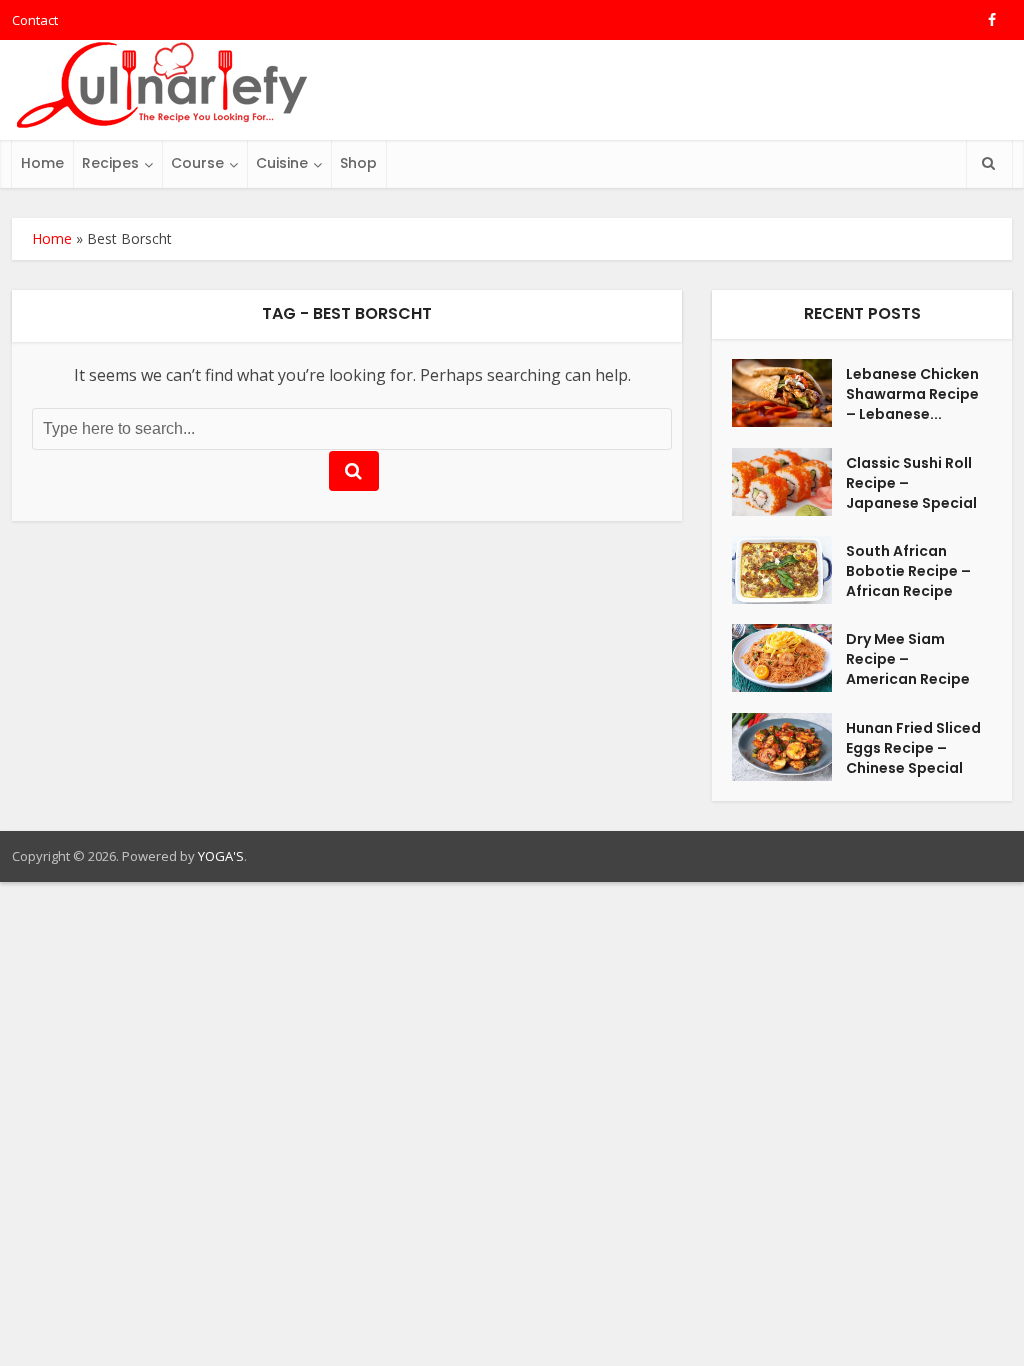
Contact (35, 20)
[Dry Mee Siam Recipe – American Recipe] (789, 658)
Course (197, 163)
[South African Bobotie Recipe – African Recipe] (789, 570)
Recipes (110, 163)
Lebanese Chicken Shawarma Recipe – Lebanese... (912, 394)
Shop (358, 163)
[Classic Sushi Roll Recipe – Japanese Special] (789, 482)
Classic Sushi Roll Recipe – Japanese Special (911, 483)
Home (42, 163)
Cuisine (282, 163)
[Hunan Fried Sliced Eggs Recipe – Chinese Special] (789, 747)
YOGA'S (221, 856)
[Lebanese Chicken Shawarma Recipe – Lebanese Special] (789, 393)
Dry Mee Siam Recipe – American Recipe (908, 659)
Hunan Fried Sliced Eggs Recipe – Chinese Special (913, 748)
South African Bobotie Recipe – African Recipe (908, 571)
